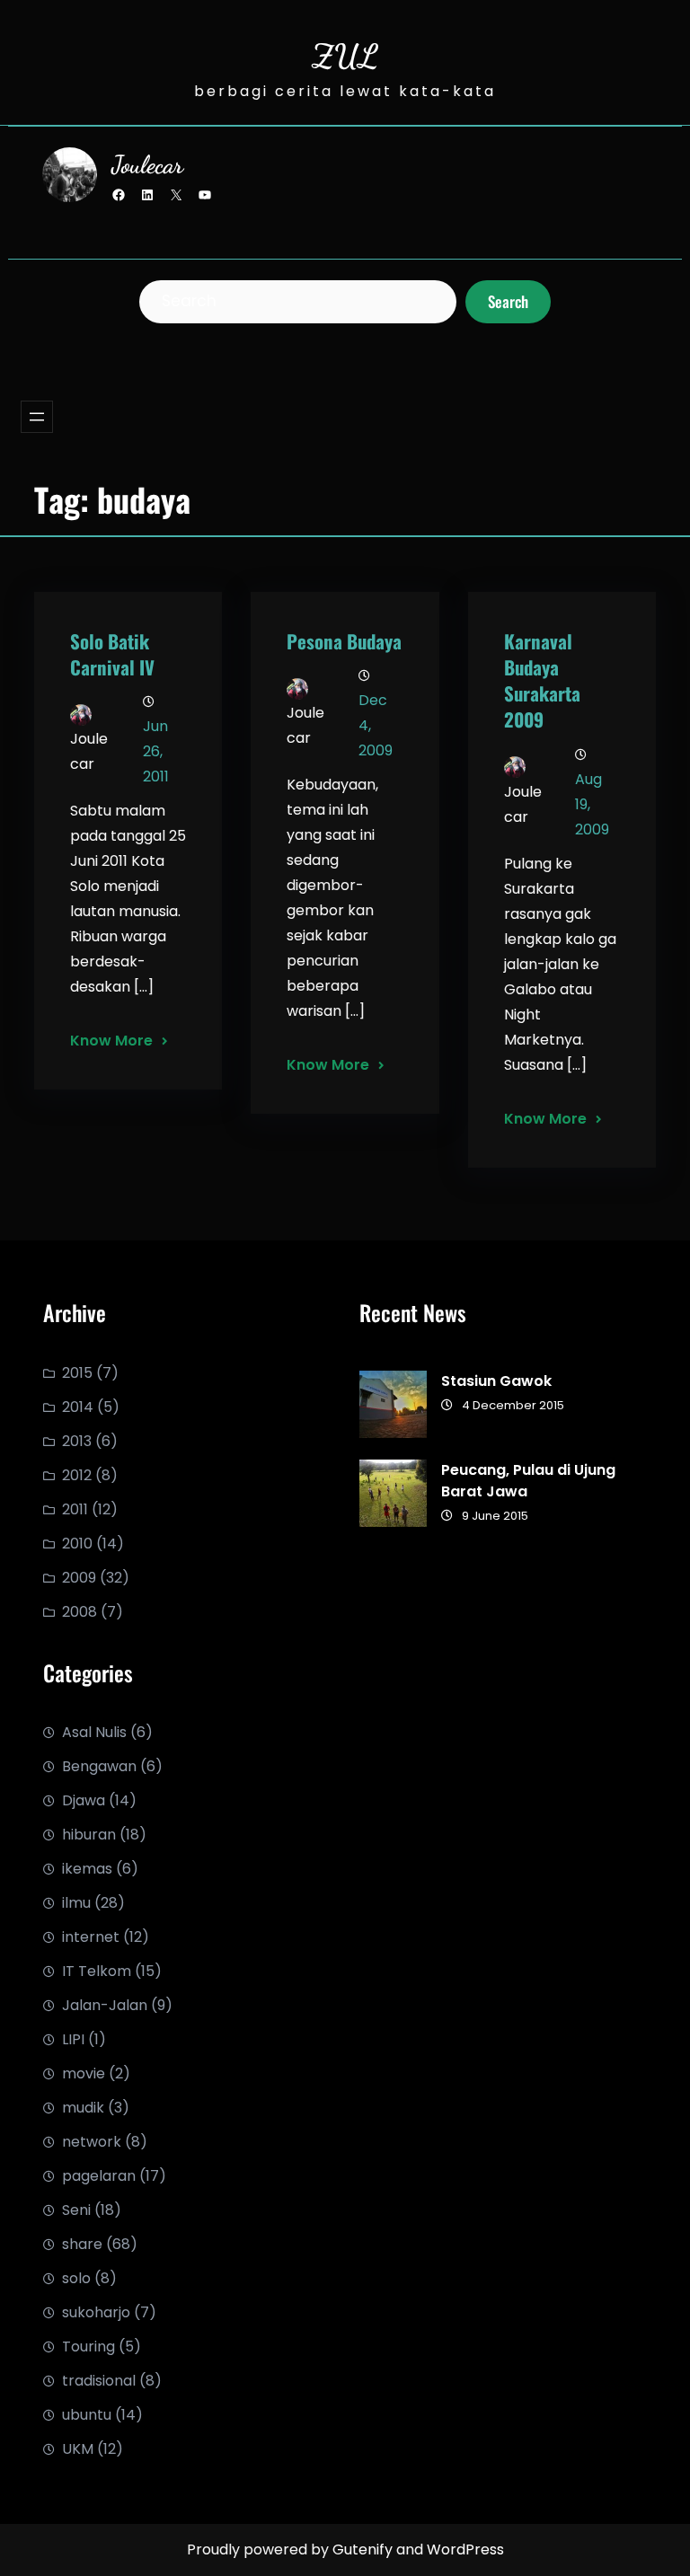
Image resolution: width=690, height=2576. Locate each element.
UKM (78, 2449)
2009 (79, 1578)
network (92, 2142)
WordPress (465, 2550)
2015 (77, 1373)
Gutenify (364, 2550)
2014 (78, 1407)
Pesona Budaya (344, 641)
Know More (111, 1041)
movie (84, 2073)
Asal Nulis (94, 1732)
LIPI (73, 2039)
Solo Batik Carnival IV (112, 654)
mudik (83, 2108)
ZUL (345, 56)
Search (508, 301)
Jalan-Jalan (105, 2005)
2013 (77, 1441)
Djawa (84, 1800)
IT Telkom (97, 1971)
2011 (75, 1509)
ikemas (87, 1869)
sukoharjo (96, 2312)
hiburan (89, 1835)
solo (76, 2278)
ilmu (76, 1903)
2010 (77, 1544)
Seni (76, 2210)
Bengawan (99, 1766)
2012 (77, 1475)
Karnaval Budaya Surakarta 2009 (542, 680)
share (82, 2244)
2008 (80, 1612)
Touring (88, 2347)
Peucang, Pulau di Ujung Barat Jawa (528, 1481)
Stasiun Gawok (496, 1381)
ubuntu (87, 2415)
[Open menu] (37, 417)
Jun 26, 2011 (156, 751)
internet (91, 1937)
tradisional (99, 2381)
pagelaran (99, 2176)
